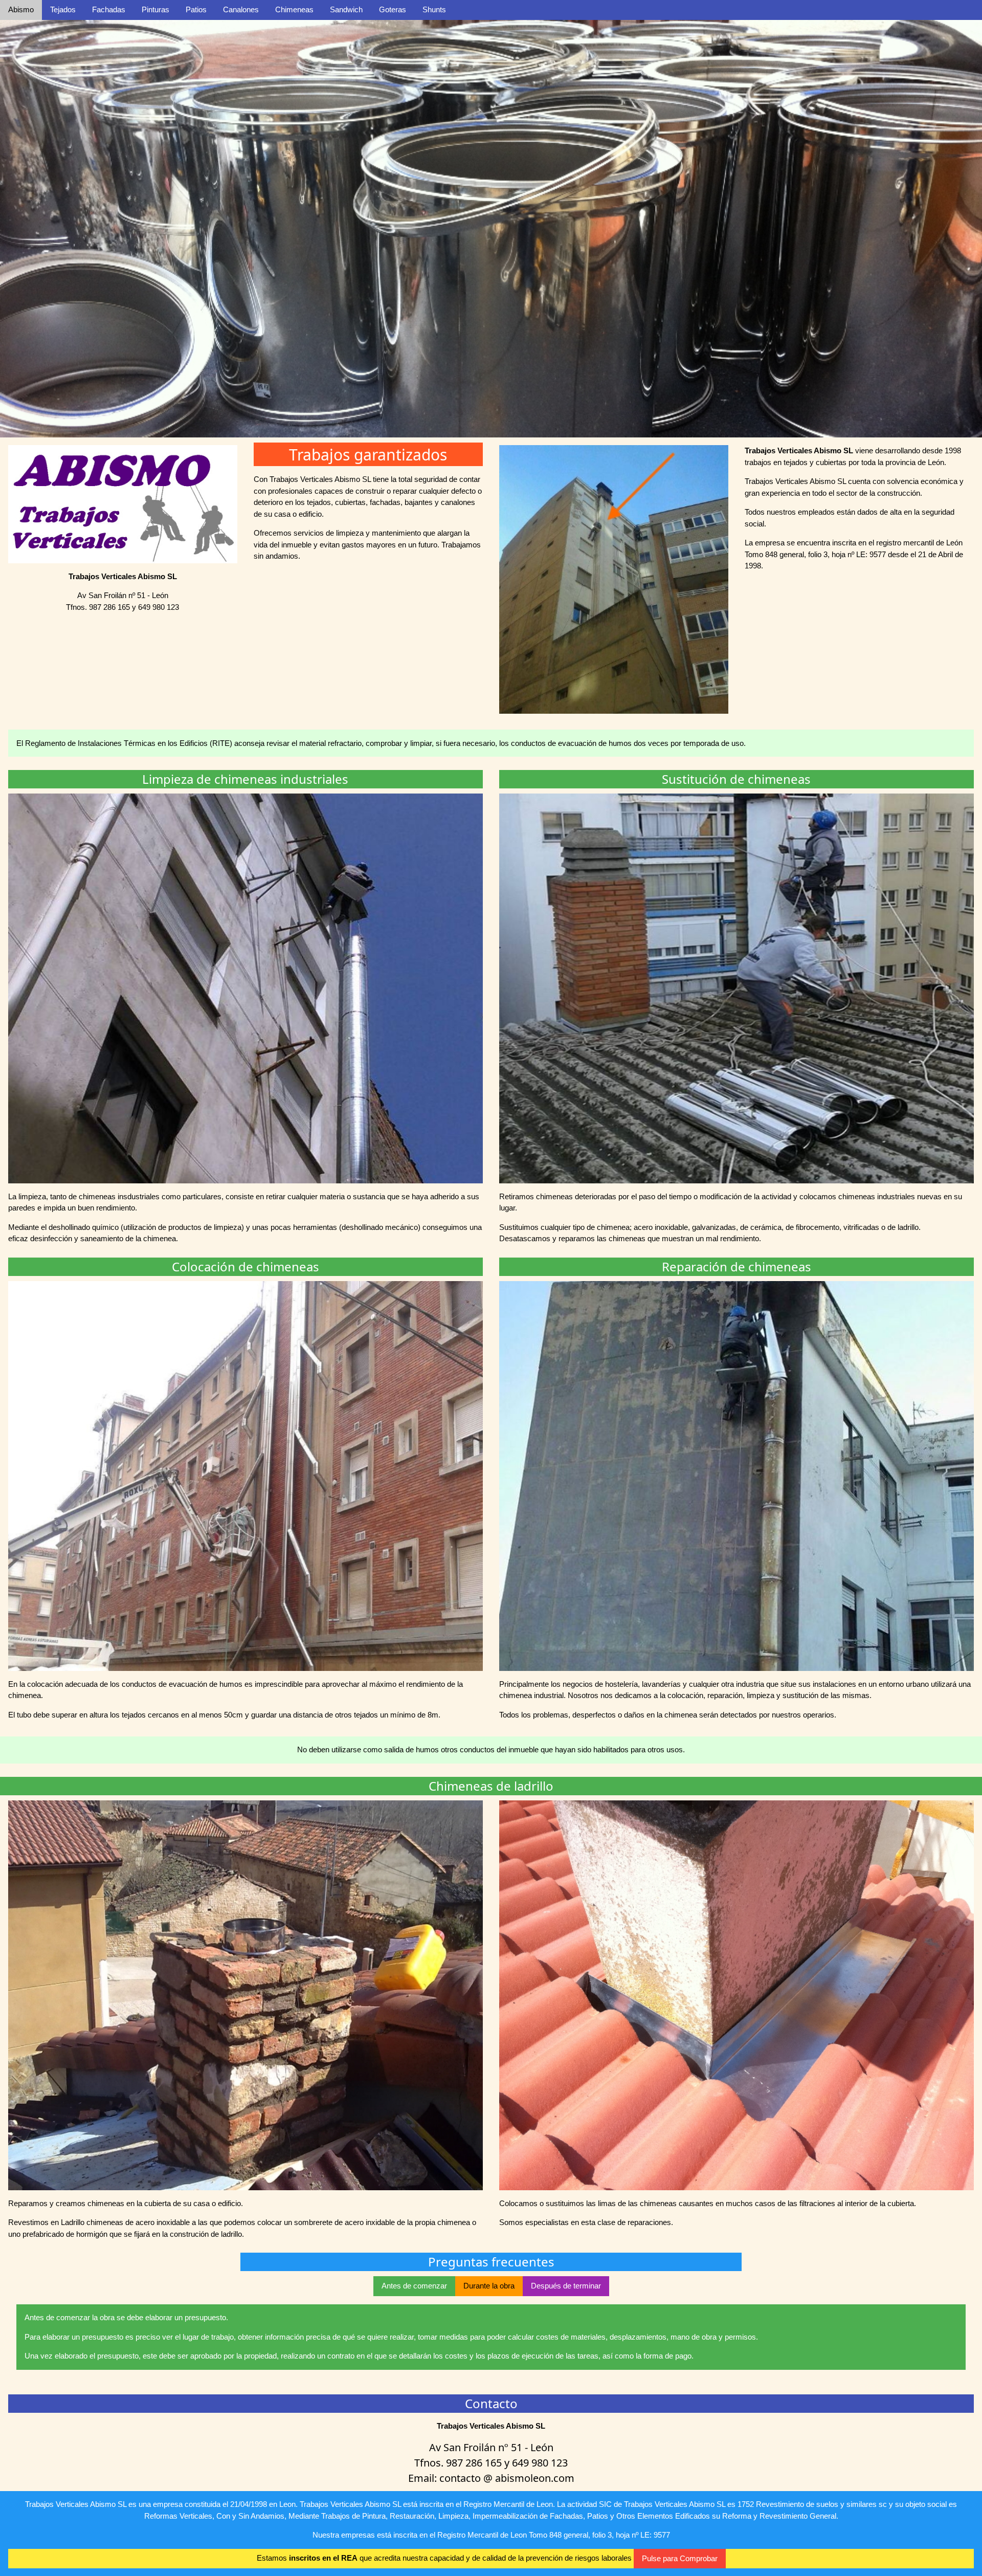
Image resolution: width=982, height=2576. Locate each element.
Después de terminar (566, 2286)
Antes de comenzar (414, 2286)
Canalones (241, 9)
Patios (196, 9)
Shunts (434, 9)
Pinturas (155, 9)
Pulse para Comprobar (680, 2558)
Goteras (393, 9)
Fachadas (109, 9)
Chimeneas (294, 9)
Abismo (21, 9)
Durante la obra (489, 2286)
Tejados (63, 9)
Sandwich (346, 9)
